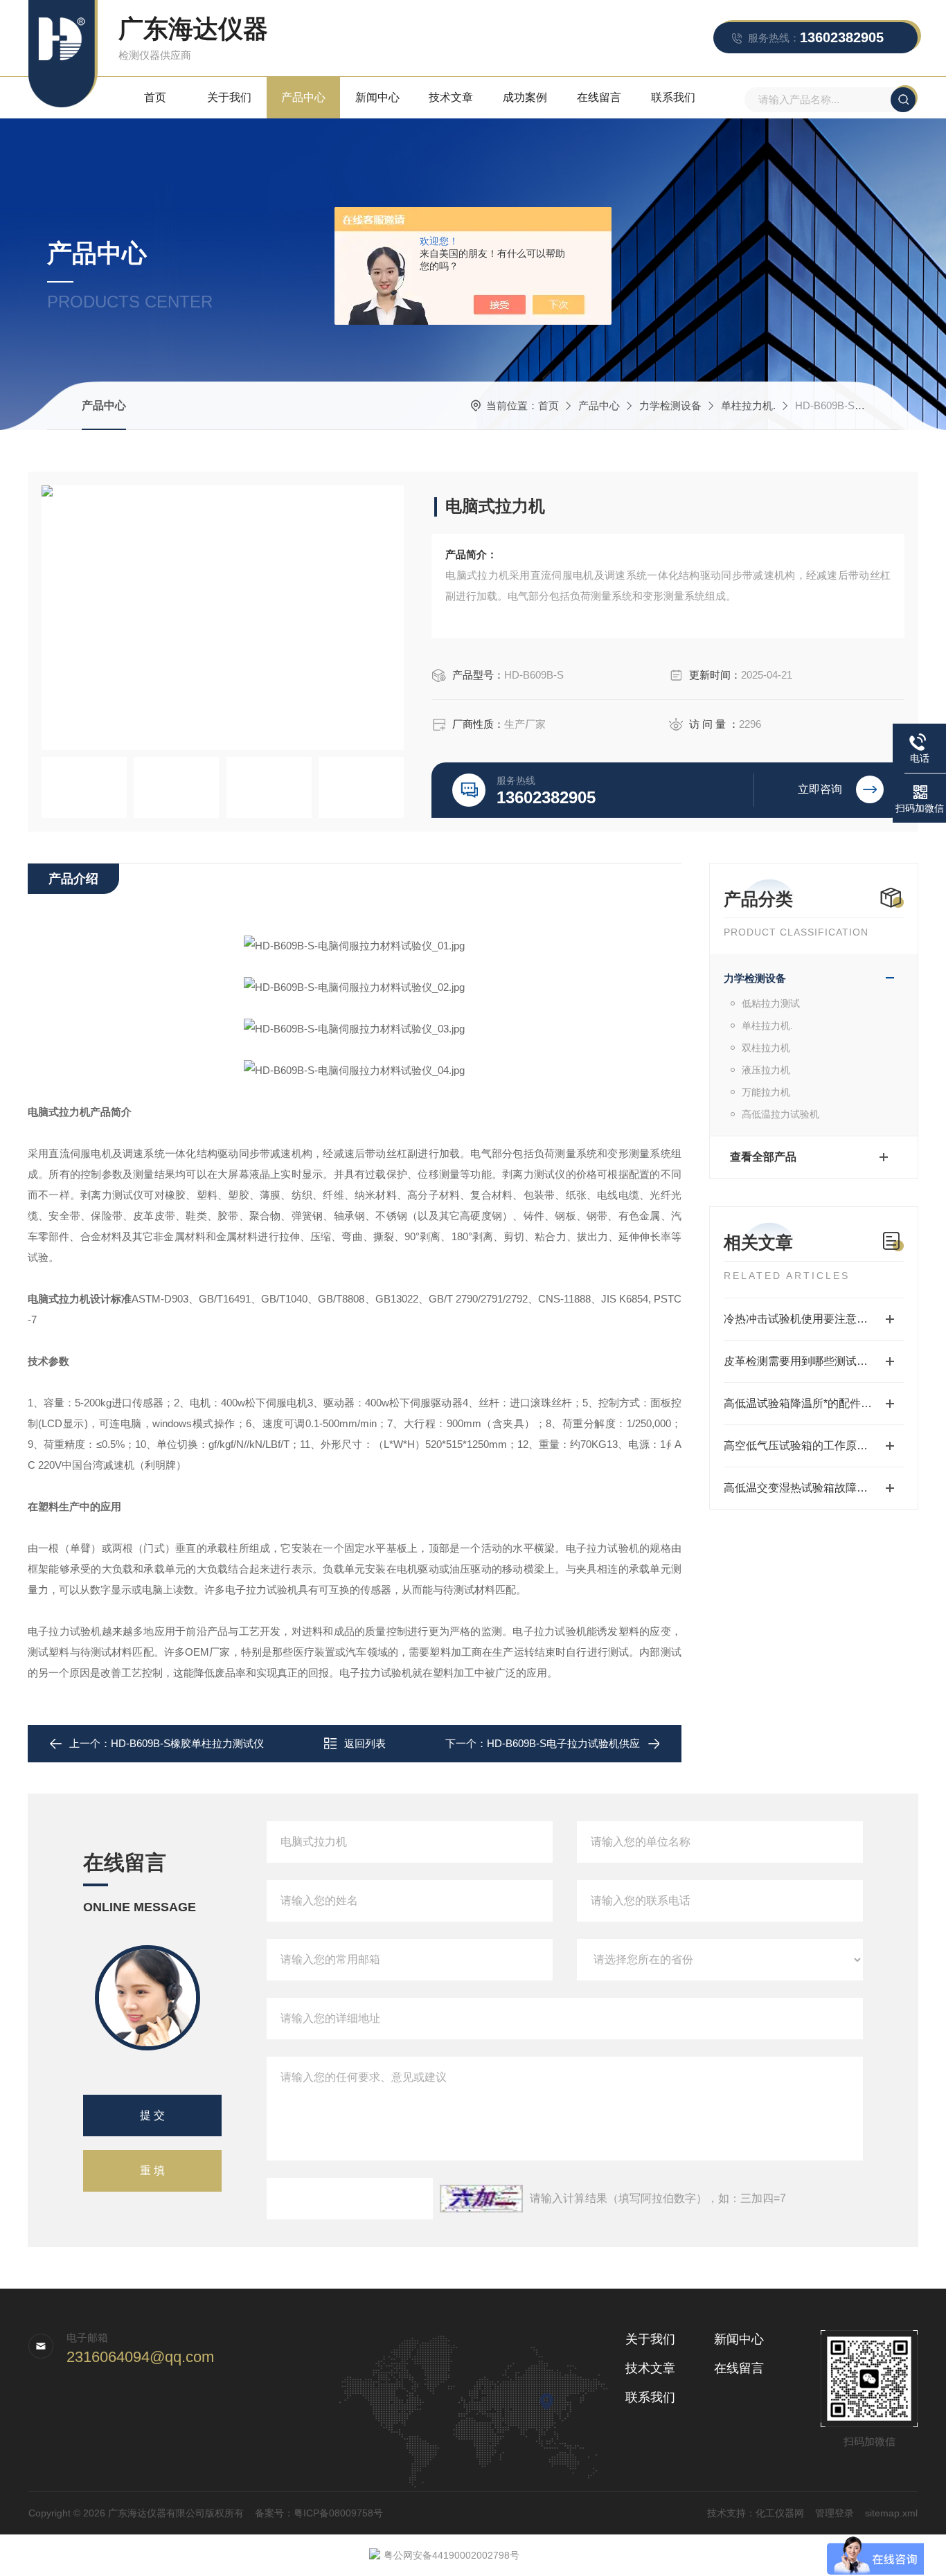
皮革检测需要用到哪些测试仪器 (801, 1361)
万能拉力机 (766, 1092)
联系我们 (673, 97)
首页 (155, 97)
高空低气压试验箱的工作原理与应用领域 (814, 1446)
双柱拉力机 (766, 1048)
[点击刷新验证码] (481, 2199)
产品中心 (303, 97)
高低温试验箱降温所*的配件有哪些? (812, 1403)
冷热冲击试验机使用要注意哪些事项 (812, 1319)
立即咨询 (820, 789)
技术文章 (451, 97)
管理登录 (835, 2513)
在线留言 (599, 97)
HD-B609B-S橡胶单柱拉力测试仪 (187, 1743)
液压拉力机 (766, 1070)
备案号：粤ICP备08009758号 (319, 2513)
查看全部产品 (763, 1157)
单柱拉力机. (748, 405)
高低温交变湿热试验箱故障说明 (801, 1488)
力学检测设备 (670, 405)
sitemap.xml (891, 2513)
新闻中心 (377, 97)
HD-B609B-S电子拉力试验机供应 (563, 1743)
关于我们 (229, 97)
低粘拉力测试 (771, 1003)
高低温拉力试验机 (780, 1114)
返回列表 (365, 1743)
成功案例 (525, 97)
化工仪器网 (780, 2513)
